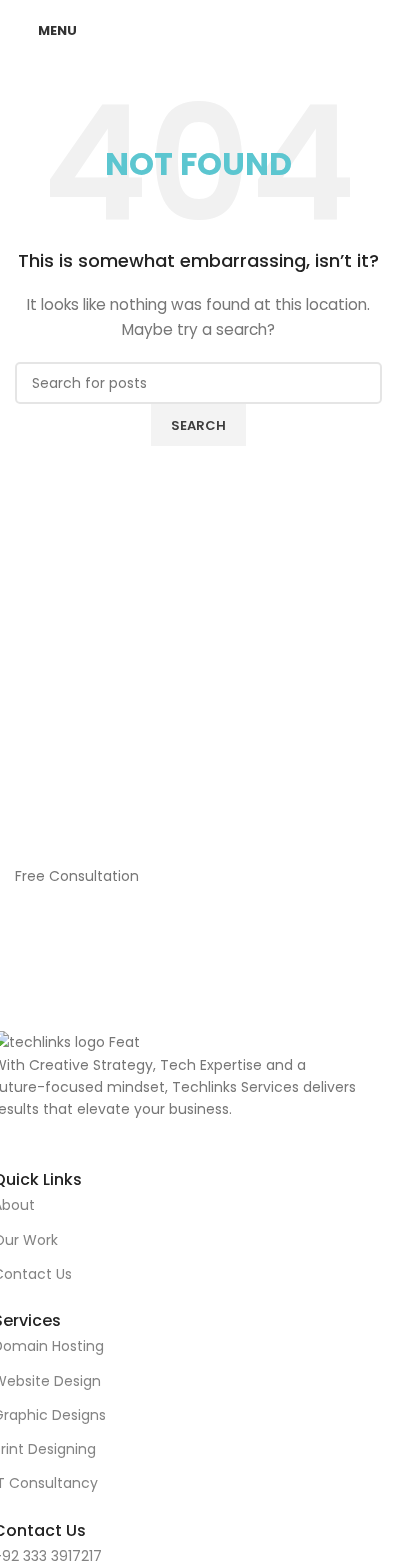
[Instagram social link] (163, 1135)
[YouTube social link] (188, 1135)
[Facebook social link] (137, 1135)
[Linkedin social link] (213, 1135)
